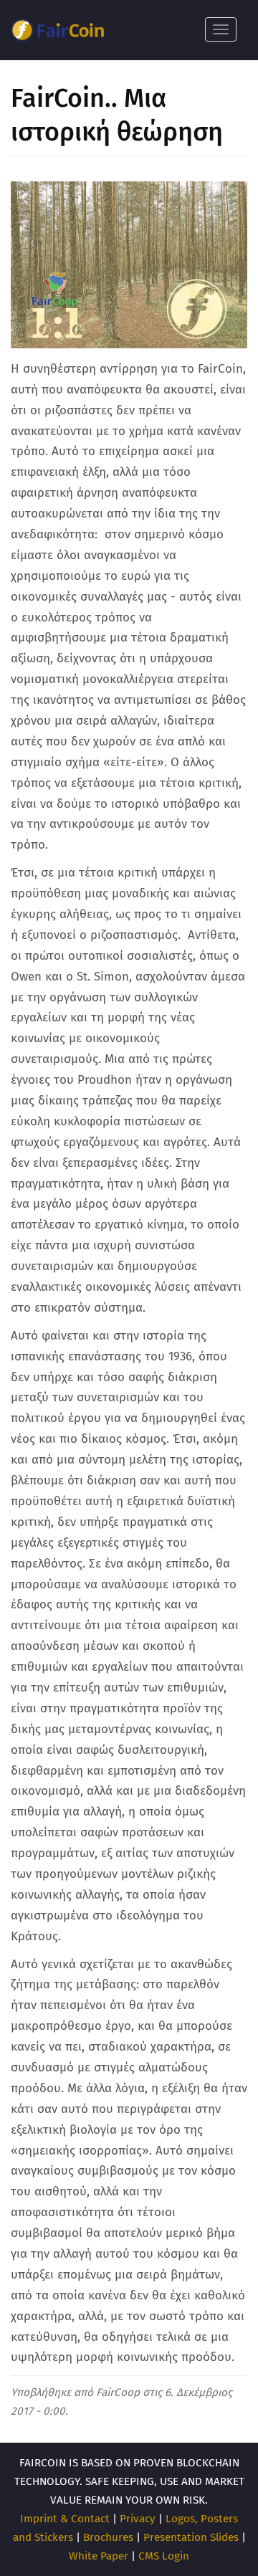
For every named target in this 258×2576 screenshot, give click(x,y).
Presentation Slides (191, 2537)
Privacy (138, 2519)
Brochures (108, 2537)
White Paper (99, 2556)
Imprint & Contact (65, 2519)
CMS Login (164, 2556)
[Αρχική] (57, 30)
